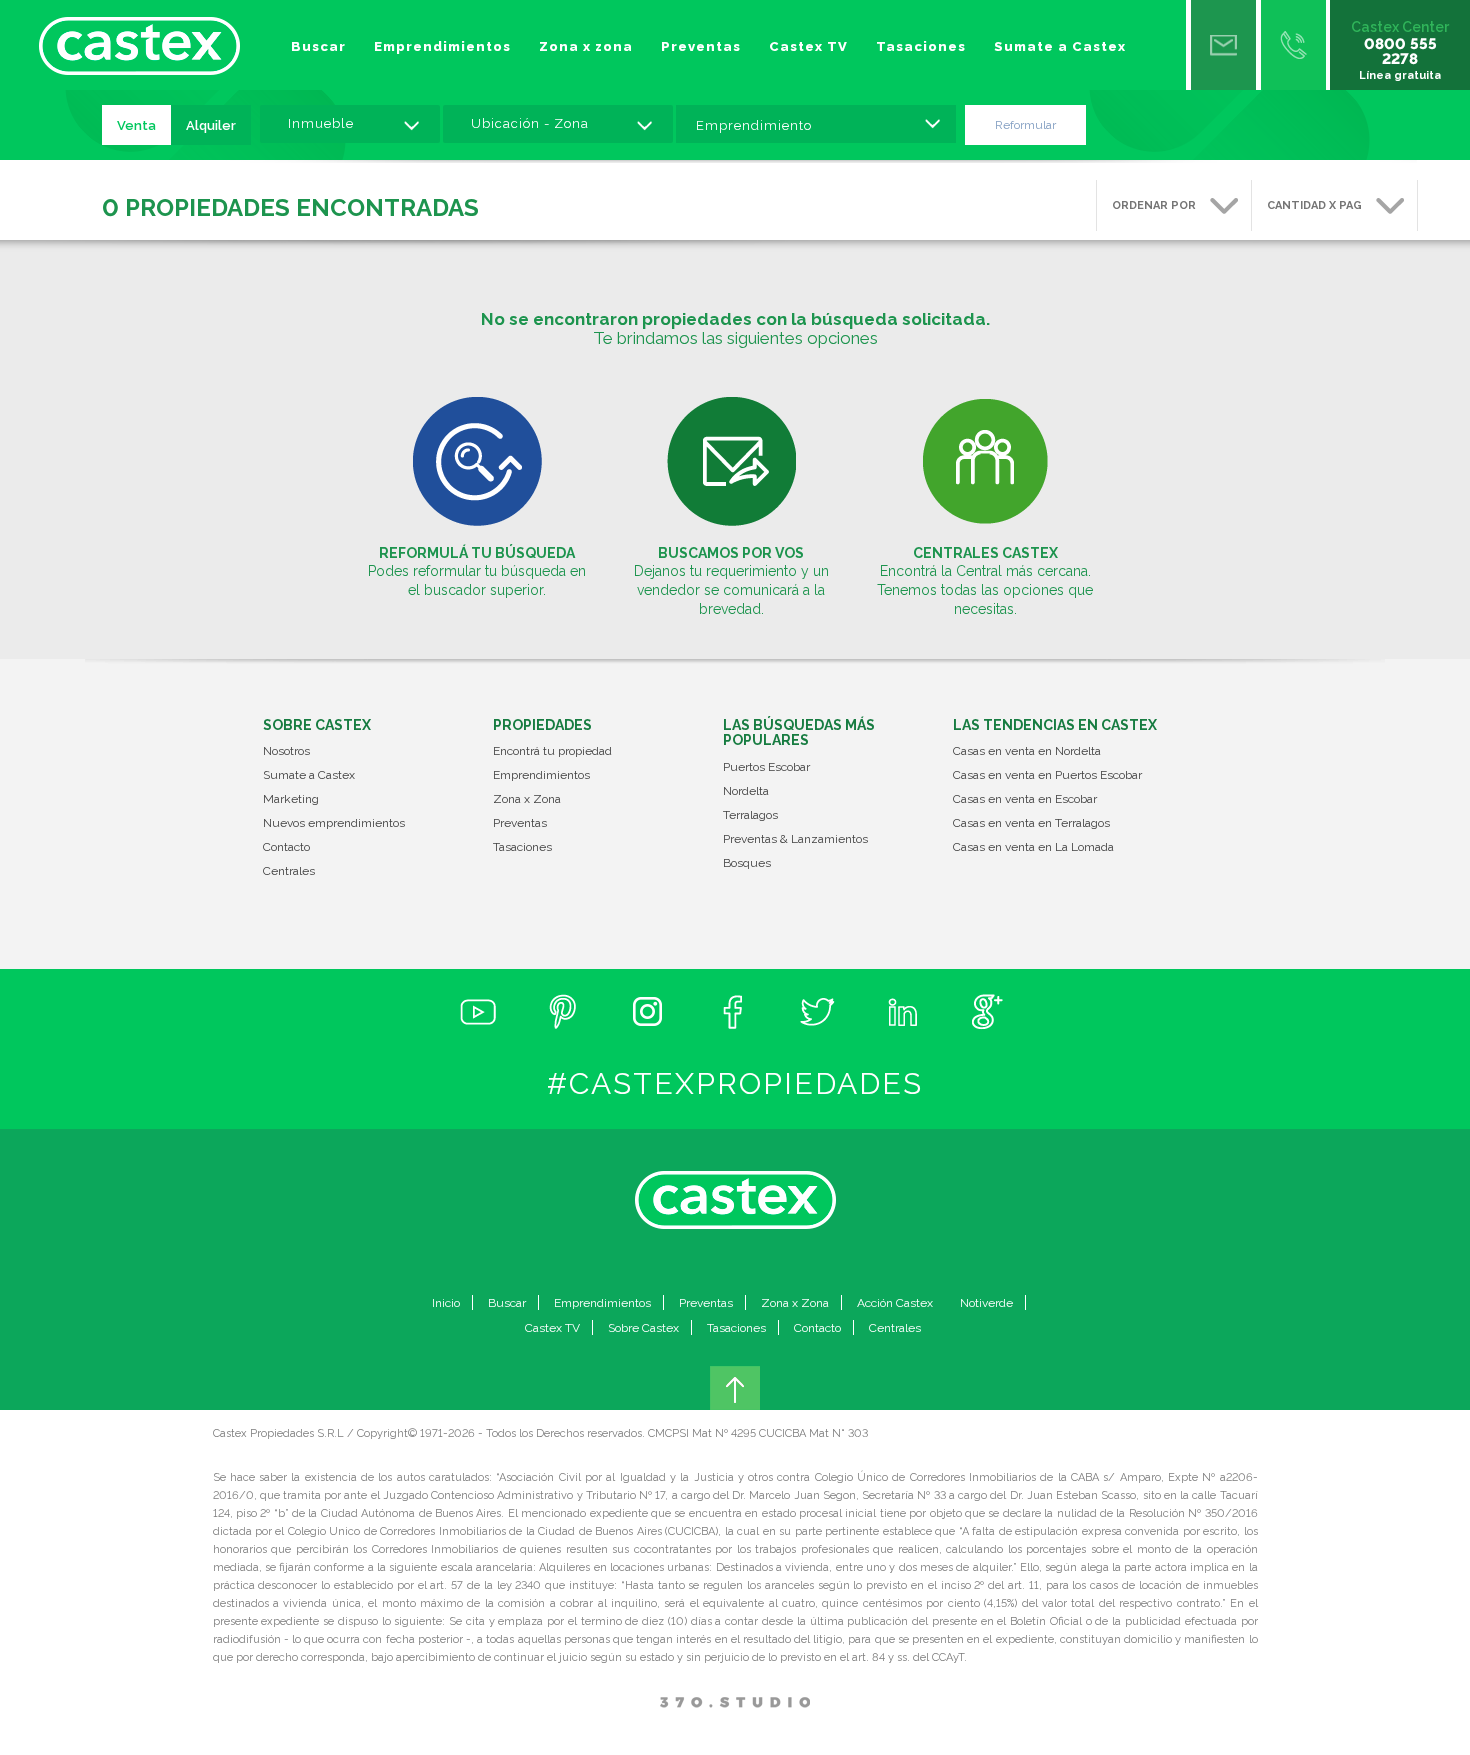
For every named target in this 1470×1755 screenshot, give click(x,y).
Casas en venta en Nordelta (1027, 751)
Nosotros (286, 751)
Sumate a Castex (1060, 46)
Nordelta (746, 791)
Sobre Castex (643, 1328)
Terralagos (750, 815)
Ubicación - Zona (530, 123)
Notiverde (986, 1303)
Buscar (318, 46)
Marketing (291, 799)
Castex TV (808, 46)
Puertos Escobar (766, 767)
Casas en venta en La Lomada (1033, 847)
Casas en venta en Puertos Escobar (1047, 775)
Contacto (286, 847)
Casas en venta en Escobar (1025, 799)
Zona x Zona (527, 799)
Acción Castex (895, 1303)
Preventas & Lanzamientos (795, 839)
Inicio (446, 1303)
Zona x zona (586, 46)
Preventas (701, 46)
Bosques (747, 863)
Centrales (289, 871)
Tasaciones (921, 46)
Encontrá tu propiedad (552, 751)
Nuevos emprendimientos (334, 823)
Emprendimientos (442, 46)
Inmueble (321, 123)
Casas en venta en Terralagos (1031, 823)
